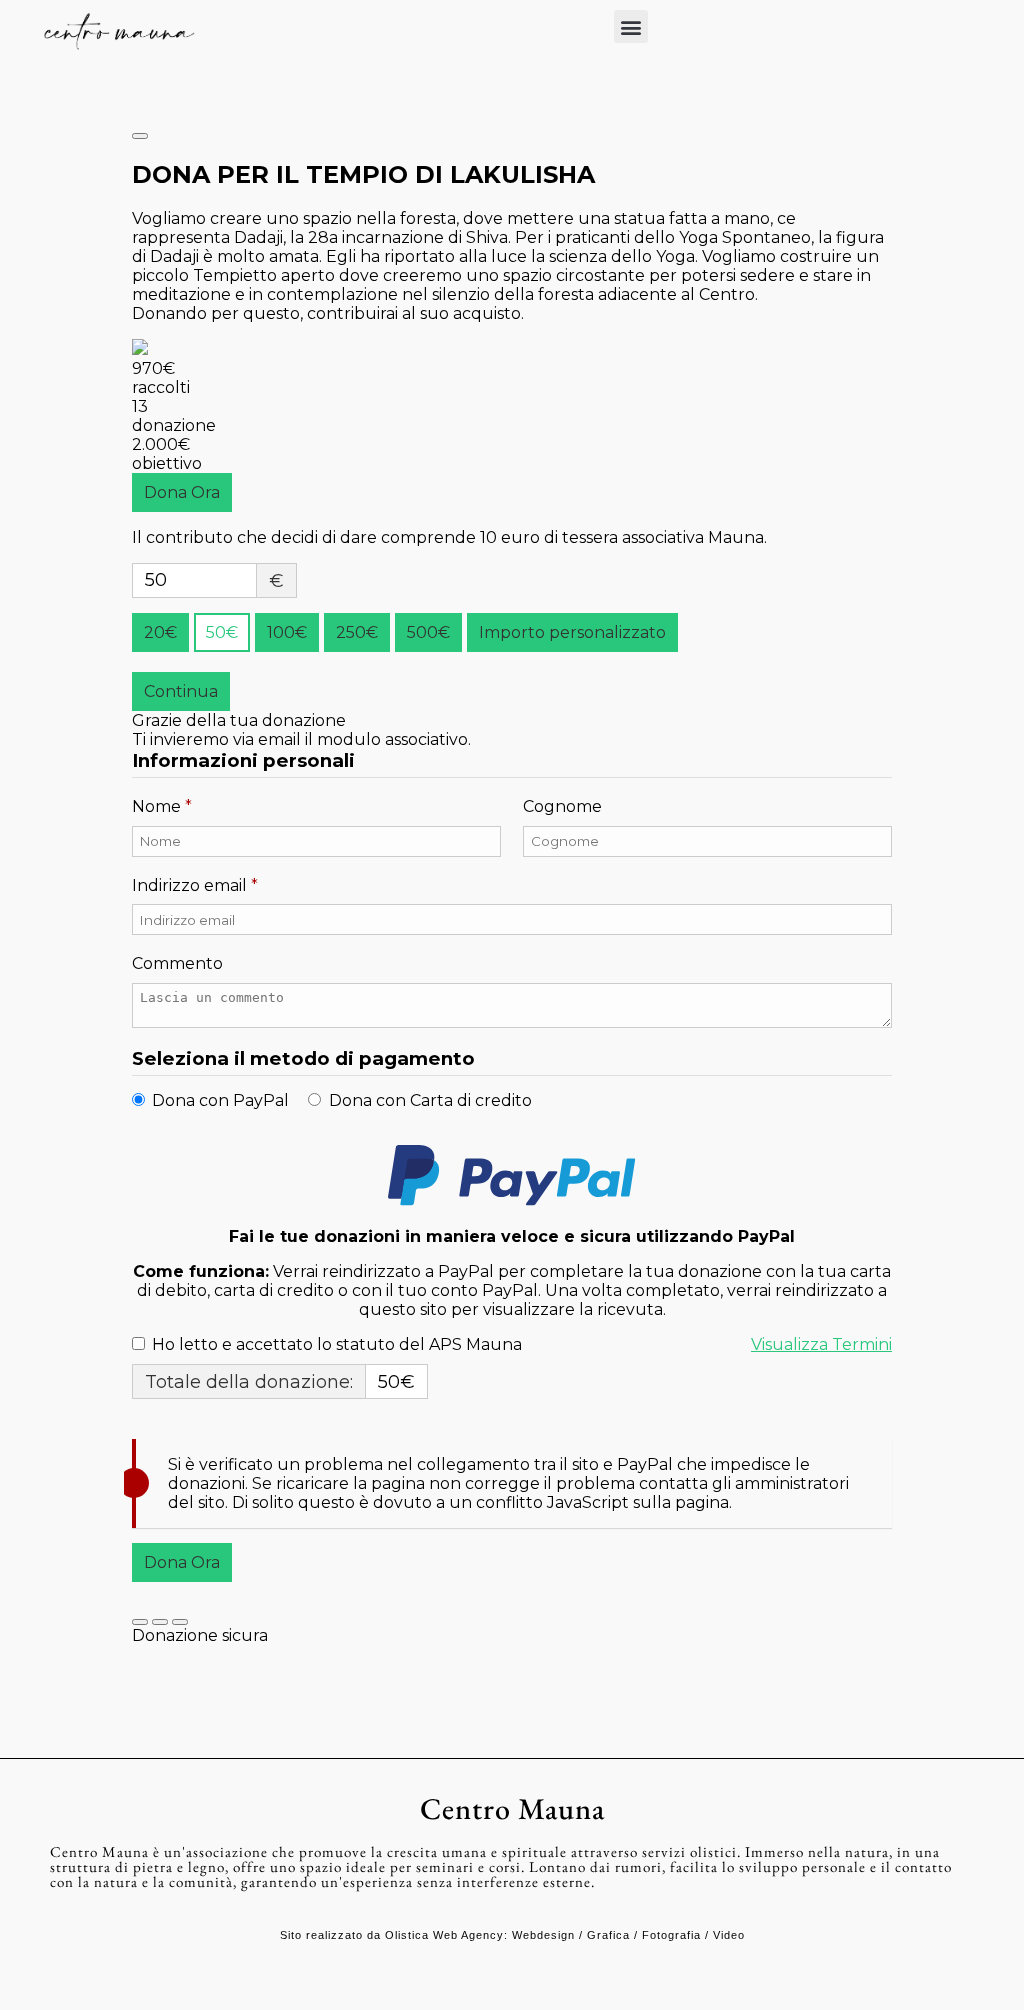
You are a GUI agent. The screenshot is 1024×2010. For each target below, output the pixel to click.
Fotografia (671, 1935)
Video (729, 1935)
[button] (631, 26)
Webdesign (543, 1935)
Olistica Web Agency (444, 1935)
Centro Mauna (512, 1808)
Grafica (608, 1935)
